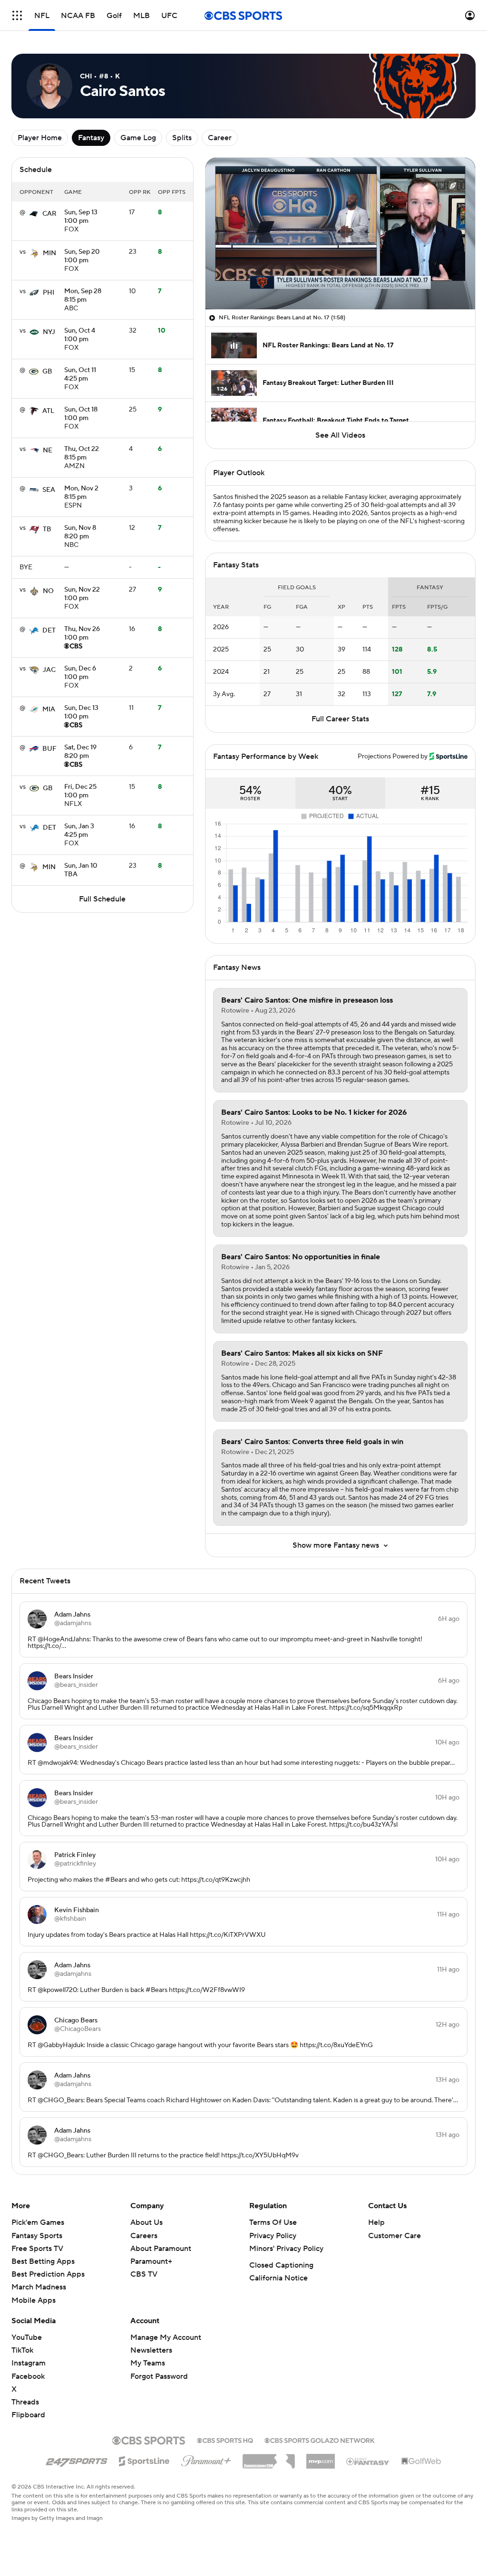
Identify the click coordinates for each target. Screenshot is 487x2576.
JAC (49, 670)
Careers (144, 2236)
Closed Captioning (281, 2265)
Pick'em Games (38, 2222)
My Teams (148, 2363)
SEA (49, 490)
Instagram (29, 2363)
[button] (17, 15)
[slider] (340, 282)
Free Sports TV (37, 2249)
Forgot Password (159, 2376)
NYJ (49, 332)
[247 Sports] (77, 2460)
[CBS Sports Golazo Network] (320, 2440)
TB (47, 529)
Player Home (40, 138)
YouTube (27, 2337)
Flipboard (28, 2415)
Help (376, 2222)
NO (48, 591)
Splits (182, 138)
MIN (49, 253)
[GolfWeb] (421, 2461)
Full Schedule (102, 899)
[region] (340, 234)
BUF (49, 749)
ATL (48, 411)
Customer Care (394, 2236)
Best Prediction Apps (48, 2274)
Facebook (28, 2376)
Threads (25, 2402)
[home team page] (34, 214)
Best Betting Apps (43, 2261)
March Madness (39, 2287)
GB (47, 372)
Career (220, 138)
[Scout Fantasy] (368, 2461)
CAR (49, 214)
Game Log (138, 138)
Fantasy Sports (37, 2236)
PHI (49, 293)
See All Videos (340, 435)
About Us (146, 2222)
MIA (49, 709)
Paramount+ (151, 2261)
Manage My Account (166, 2337)
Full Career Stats (340, 719)
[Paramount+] (206, 2459)
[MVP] (321, 2458)
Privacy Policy (273, 2236)
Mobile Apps (34, 2300)
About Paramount (161, 2249)
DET (49, 631)
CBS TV (144, 2274)
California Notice (278, 2278)
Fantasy (91, 138)
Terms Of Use (273, 2222)
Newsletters (151, 2350)
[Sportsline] (144, 2460)
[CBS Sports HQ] (225, 2440)
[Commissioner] (269, 2458)
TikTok (22, 2350)
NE (48, 450)
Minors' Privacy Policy (286, 2249)
